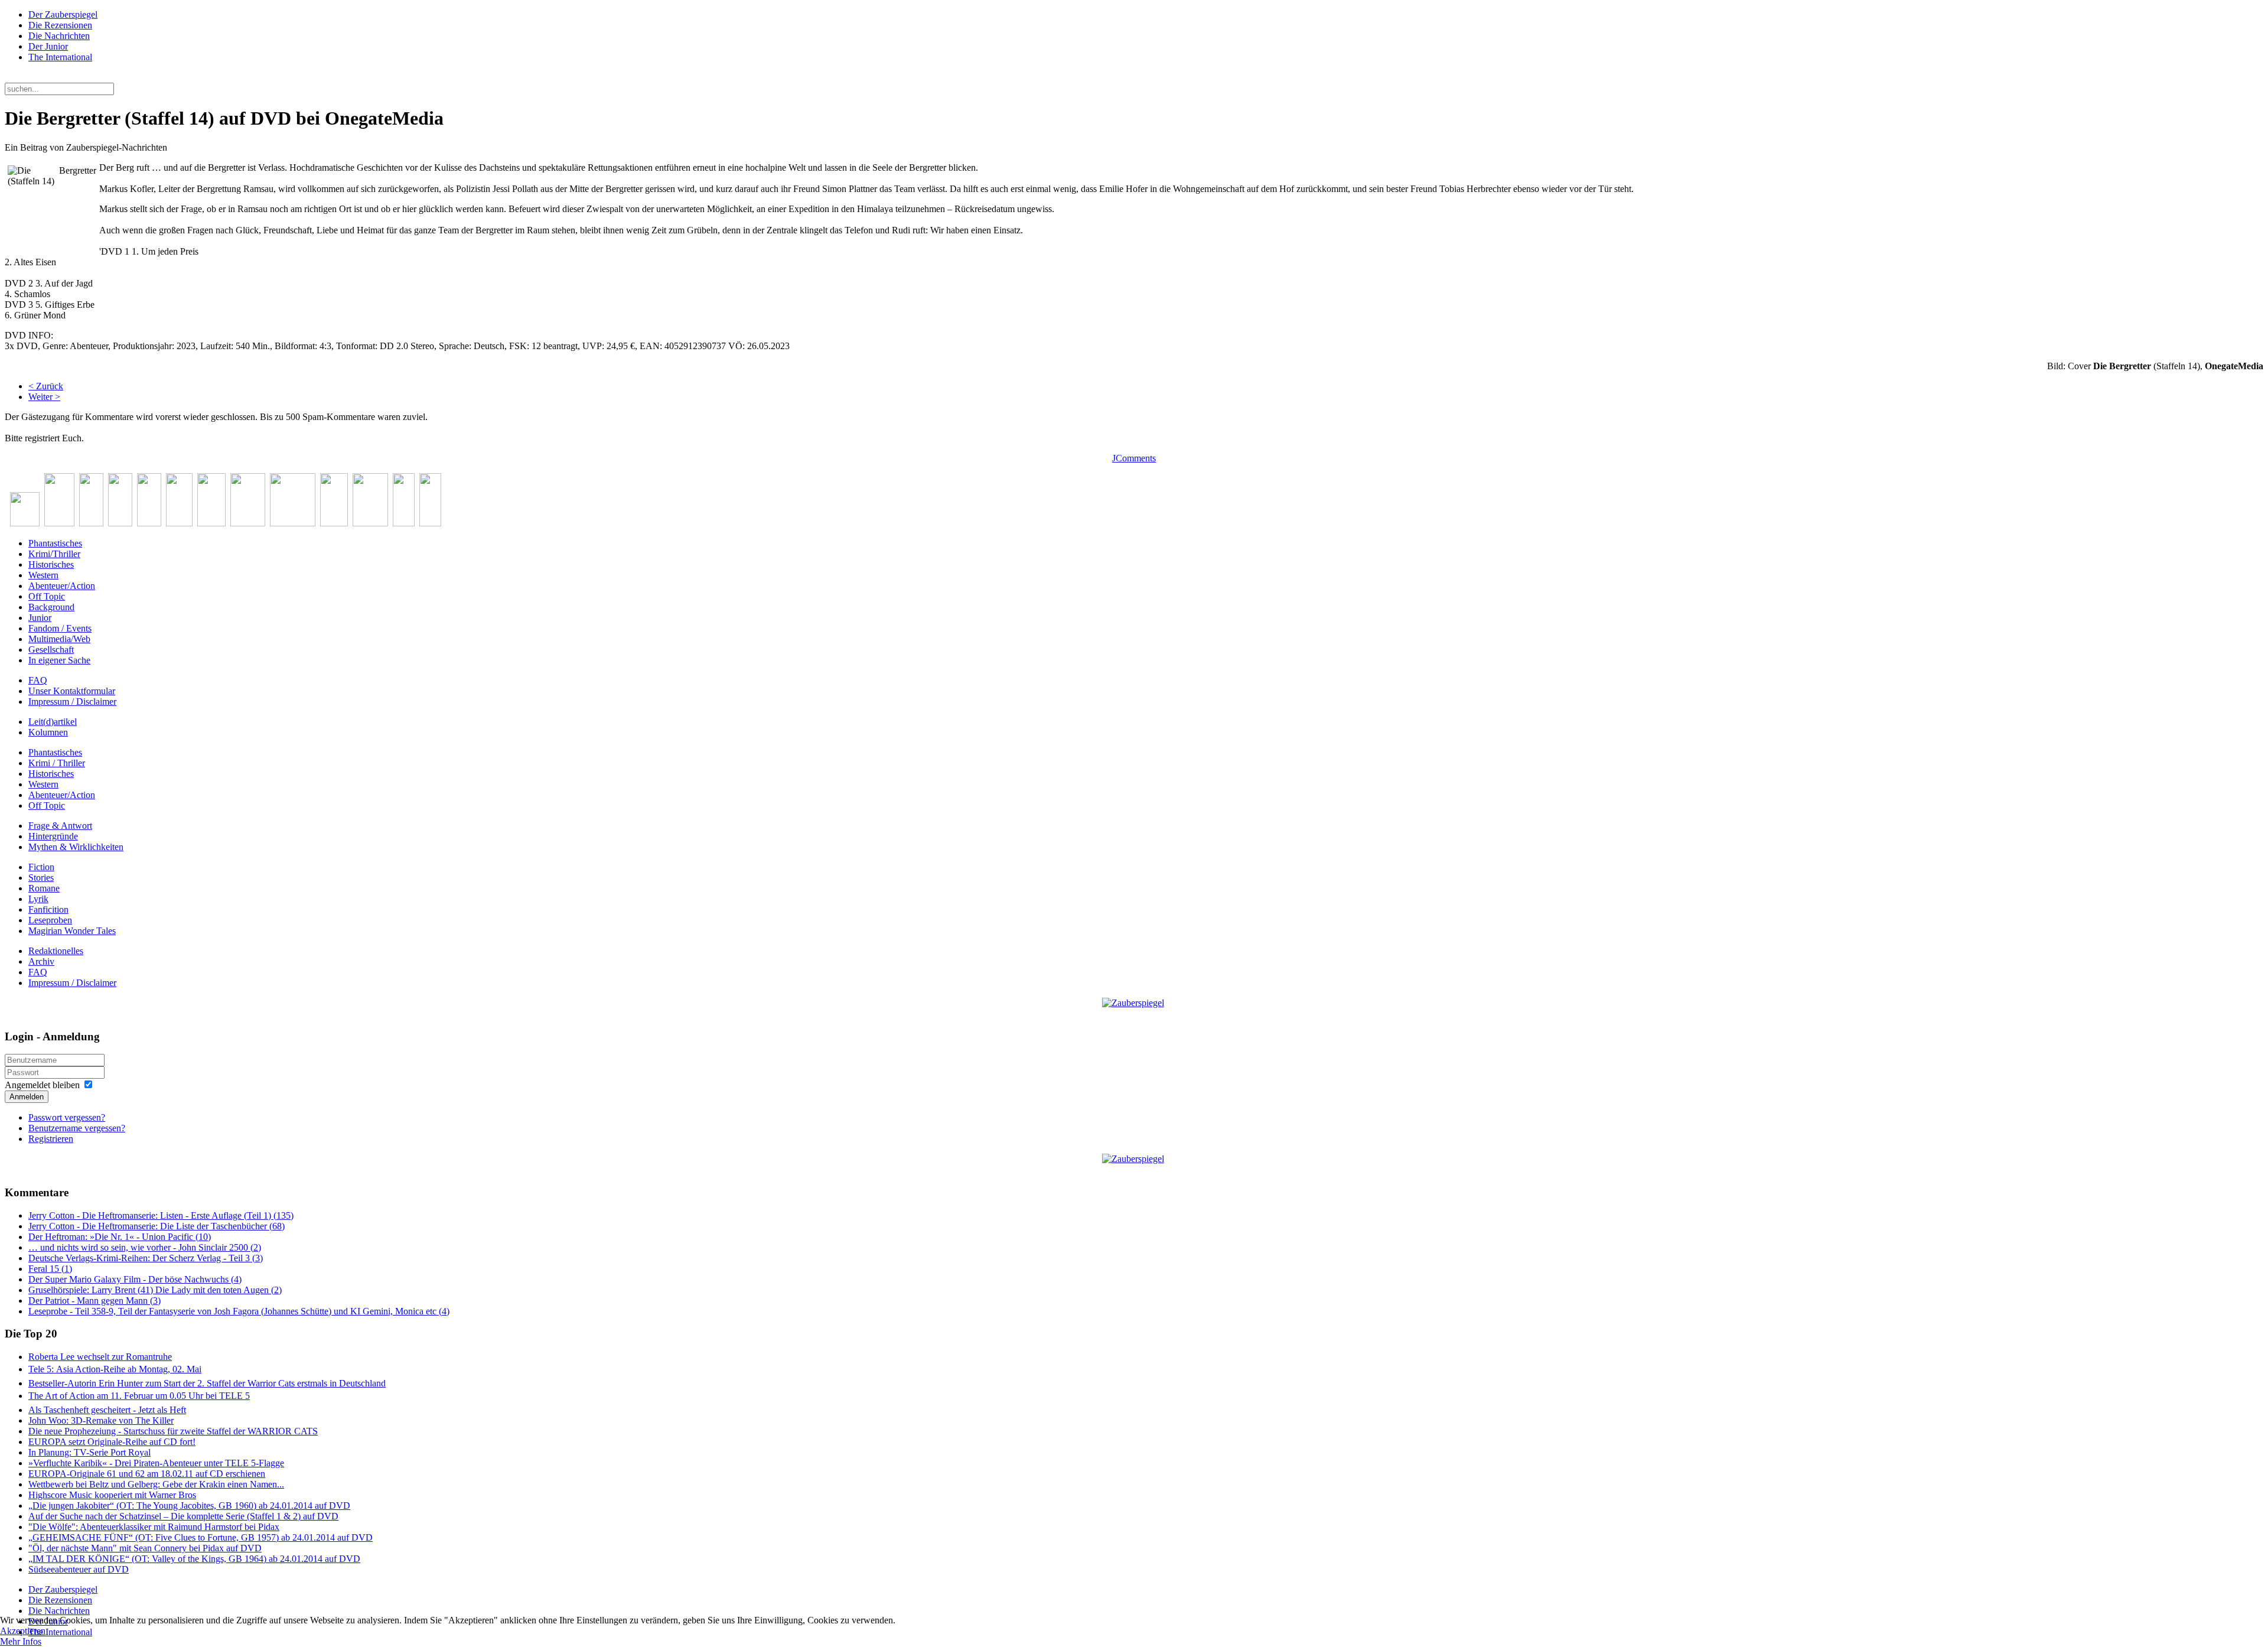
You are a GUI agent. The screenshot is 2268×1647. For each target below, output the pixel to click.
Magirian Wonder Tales (72, 931)
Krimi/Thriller (54, 554)
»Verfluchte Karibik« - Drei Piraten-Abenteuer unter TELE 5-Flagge (156, 1463)
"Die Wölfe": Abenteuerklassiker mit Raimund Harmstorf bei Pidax (154, 1527)
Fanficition (48, 909)
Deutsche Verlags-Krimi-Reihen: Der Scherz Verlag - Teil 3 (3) (146, 1258)
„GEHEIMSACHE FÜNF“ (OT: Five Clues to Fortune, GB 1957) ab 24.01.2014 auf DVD (201, 1537)
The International (60, 57)
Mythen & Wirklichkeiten (76, 847)
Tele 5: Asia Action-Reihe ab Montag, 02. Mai (115, 1369)
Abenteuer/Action (62, 586)
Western (43, 575)
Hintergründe (53, 836)
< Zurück (46, 386)
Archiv (41, 961)
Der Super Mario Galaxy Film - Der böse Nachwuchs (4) (135, 1279)
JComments (1134, 458)
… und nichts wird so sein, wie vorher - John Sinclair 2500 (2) (145, 1247)
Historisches (51, 564)
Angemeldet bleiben (42, 1085)
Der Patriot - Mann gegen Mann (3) (94, 1301)
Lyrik (38, 899)
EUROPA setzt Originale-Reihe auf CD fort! (112, 1442)
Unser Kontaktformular (72, 691)
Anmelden (27, 1097)
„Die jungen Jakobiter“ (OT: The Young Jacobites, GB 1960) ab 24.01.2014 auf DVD (189, 1506)
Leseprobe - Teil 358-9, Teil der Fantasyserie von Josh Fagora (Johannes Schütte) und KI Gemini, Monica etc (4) (239, 1311)
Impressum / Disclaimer (72, 702)
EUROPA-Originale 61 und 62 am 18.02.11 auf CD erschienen (147, 1474)
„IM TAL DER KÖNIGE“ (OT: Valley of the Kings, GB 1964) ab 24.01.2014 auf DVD (194, 1559)
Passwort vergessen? (67, 1117)
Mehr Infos (21, 1641)
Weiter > (44, 397)
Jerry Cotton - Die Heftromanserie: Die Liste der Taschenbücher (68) (157, 1226)
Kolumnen (48, 732)
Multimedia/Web (59, 639)
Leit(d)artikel (53, 722)
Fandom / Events (60, 628)
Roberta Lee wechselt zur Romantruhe (100, 1357)
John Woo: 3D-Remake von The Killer (101, 1420)
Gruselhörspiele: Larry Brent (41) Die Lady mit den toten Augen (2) (155, 1290)
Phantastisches (55, 543)
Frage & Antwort (60, 826)
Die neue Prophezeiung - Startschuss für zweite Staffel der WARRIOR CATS (173, 1431)
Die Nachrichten (59, 36)
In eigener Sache (59, 660)
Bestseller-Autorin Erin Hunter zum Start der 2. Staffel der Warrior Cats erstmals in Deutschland (207, 1383)
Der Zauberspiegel (63, 14)
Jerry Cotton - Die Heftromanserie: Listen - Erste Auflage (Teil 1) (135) (161, 1215)
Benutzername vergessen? (77, 1128)
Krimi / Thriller (57, 763)
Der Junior (48, 46)
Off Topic (47, 596)
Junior (40, 618)
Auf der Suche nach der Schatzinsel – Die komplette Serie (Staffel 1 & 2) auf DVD (183, 1516)
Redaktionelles (56, 951)
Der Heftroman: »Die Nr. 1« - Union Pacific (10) (120, 1237)
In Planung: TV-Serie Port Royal (89, 1452)
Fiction (41, 867)
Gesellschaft (51, 650)
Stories (41, 878)
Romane (44, 888)
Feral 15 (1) (50, 1269)
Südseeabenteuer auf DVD (79, 1569)
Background (51, 607)
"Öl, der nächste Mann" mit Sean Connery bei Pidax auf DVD (145, 1548)
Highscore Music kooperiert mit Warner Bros (112, 1495)
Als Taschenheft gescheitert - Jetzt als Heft (107, 1410)
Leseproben (50, 920)
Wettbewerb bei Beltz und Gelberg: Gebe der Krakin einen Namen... (156, 1484)
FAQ (38, 680)
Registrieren (51, 1139)
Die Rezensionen (60, 25)
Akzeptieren (23, 1631)
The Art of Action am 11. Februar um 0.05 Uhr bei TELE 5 (139, 1396)
